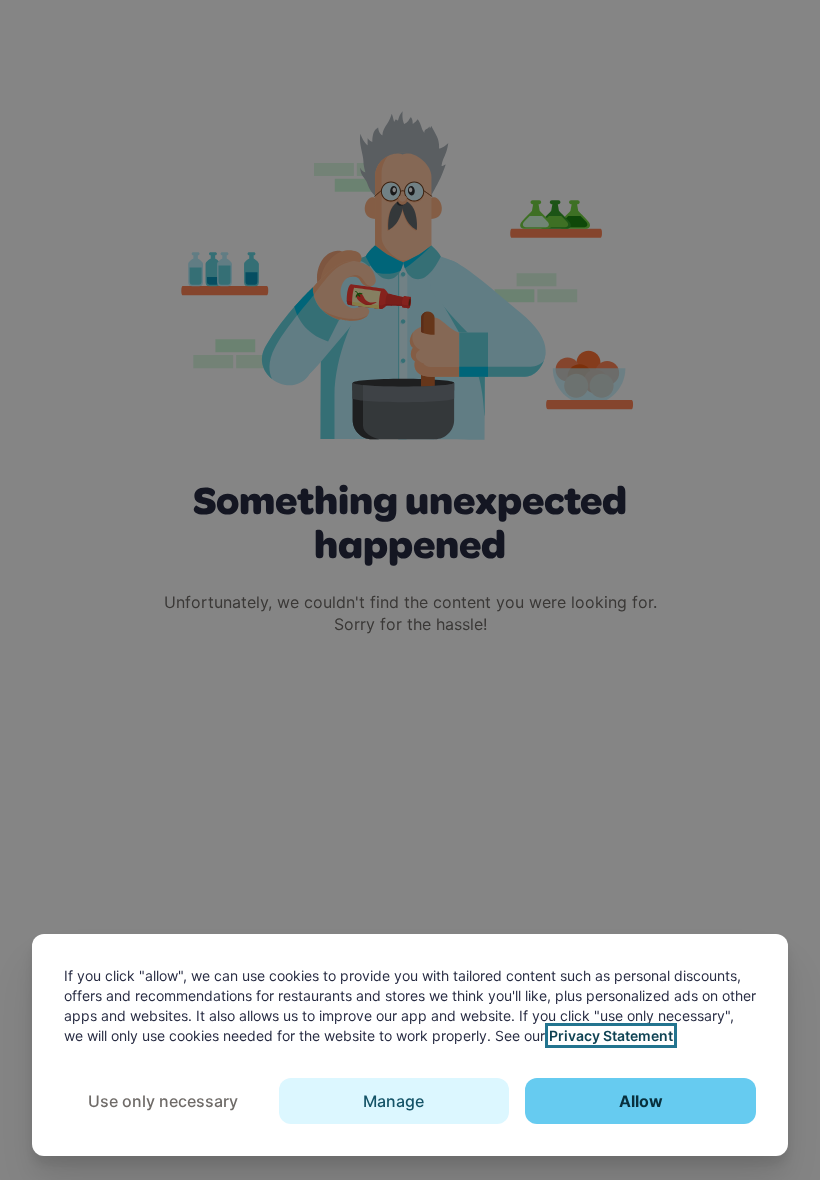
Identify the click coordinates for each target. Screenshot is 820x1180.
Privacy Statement (611, 1035)
